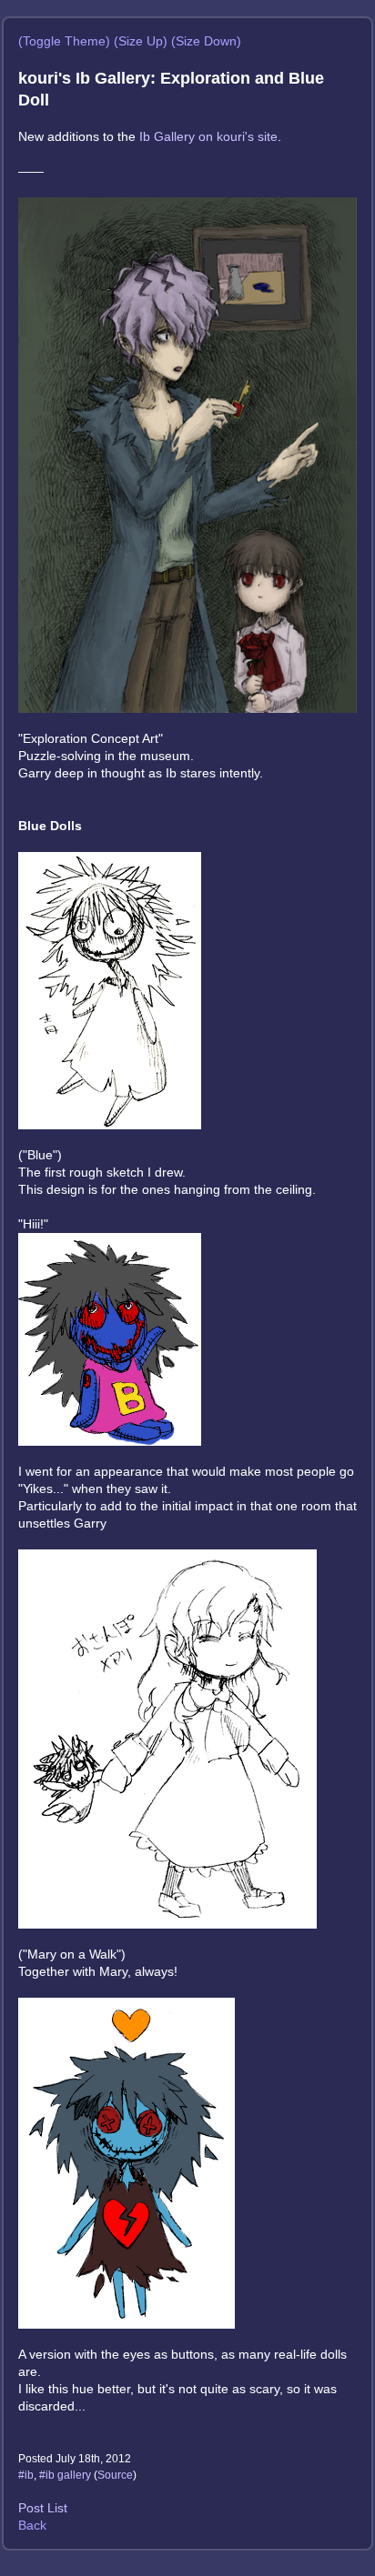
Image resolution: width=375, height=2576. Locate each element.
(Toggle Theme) (64, 41)
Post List (43, 2508)
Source (115, 2475)
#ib (26, 2475)
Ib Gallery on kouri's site (208, 136)
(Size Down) (206, 41)
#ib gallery (65, 2475)
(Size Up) (141, 41)
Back (32, 2525)
